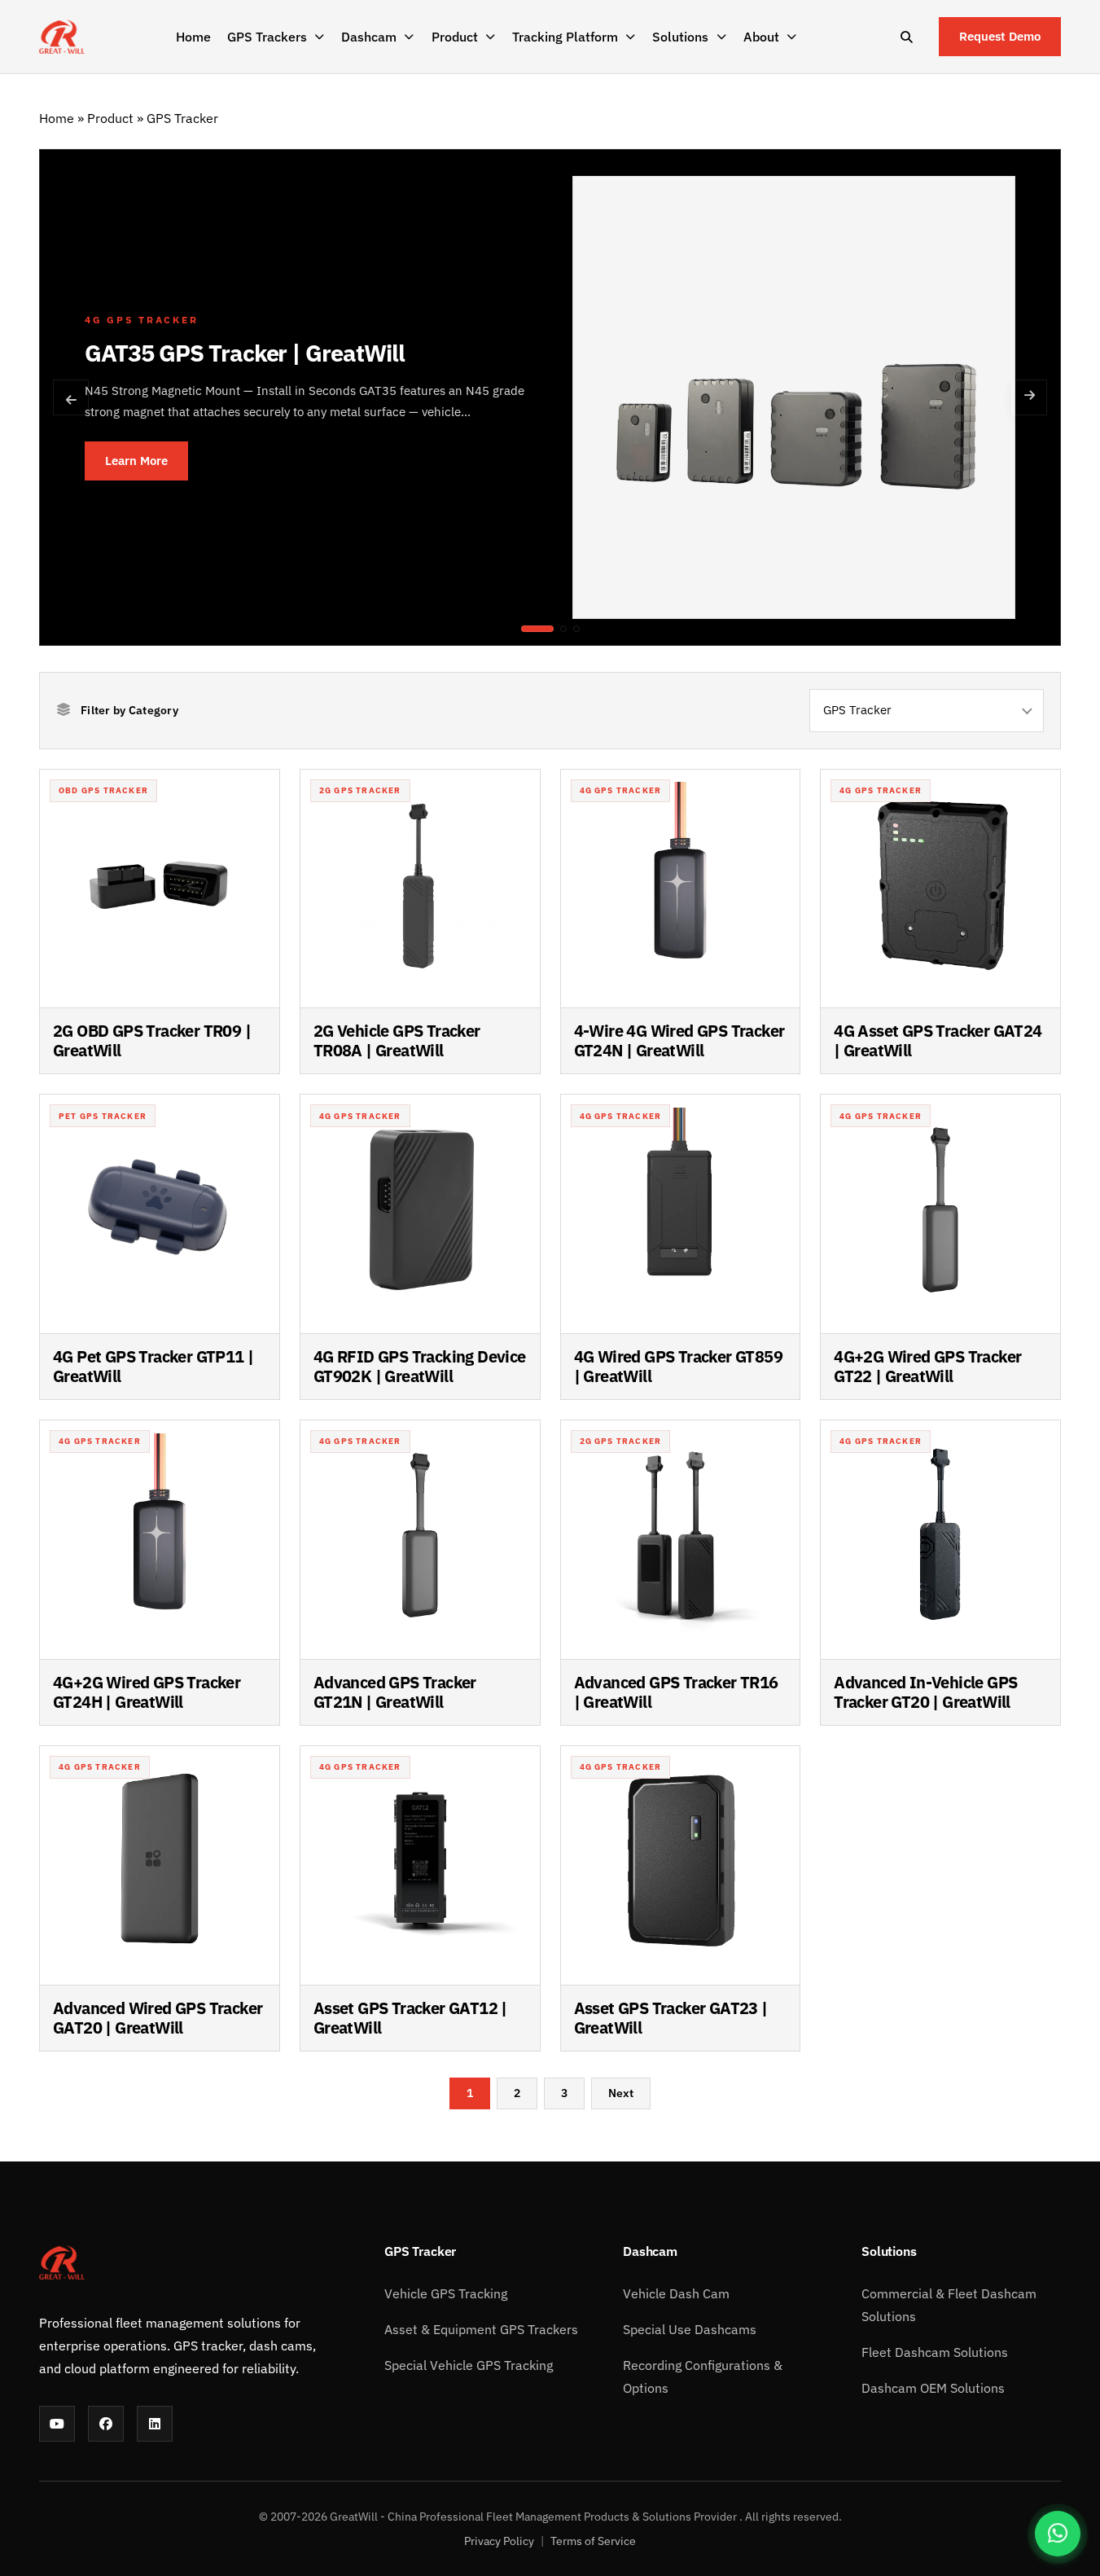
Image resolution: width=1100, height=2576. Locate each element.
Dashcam (369, 37)
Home (193, 37)
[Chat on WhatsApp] (1058, 2534)
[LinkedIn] (155, 2424)
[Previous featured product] (71, 397)
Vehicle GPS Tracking (446, 2293)
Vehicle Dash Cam (676, 2293)
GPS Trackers (267, 37)
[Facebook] (106, 2424)
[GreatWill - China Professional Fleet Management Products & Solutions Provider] (62, 37)
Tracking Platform (565, 37)
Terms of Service (593, 2541)
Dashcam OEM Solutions (933, 2388)
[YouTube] (57, 2424)
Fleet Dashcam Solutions (935, 2352)
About (761, 37)
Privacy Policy (499, 2541)
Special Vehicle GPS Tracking (469, 2365)
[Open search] (906, 37)
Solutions (680, 37)
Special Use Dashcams (690, 2329)
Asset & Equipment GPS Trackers (481, 2329)
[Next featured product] (1029, 397)
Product (455, 37)
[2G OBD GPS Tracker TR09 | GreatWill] (576, 629)
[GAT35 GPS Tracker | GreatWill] (537, 629)
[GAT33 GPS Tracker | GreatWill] (563, 629)
